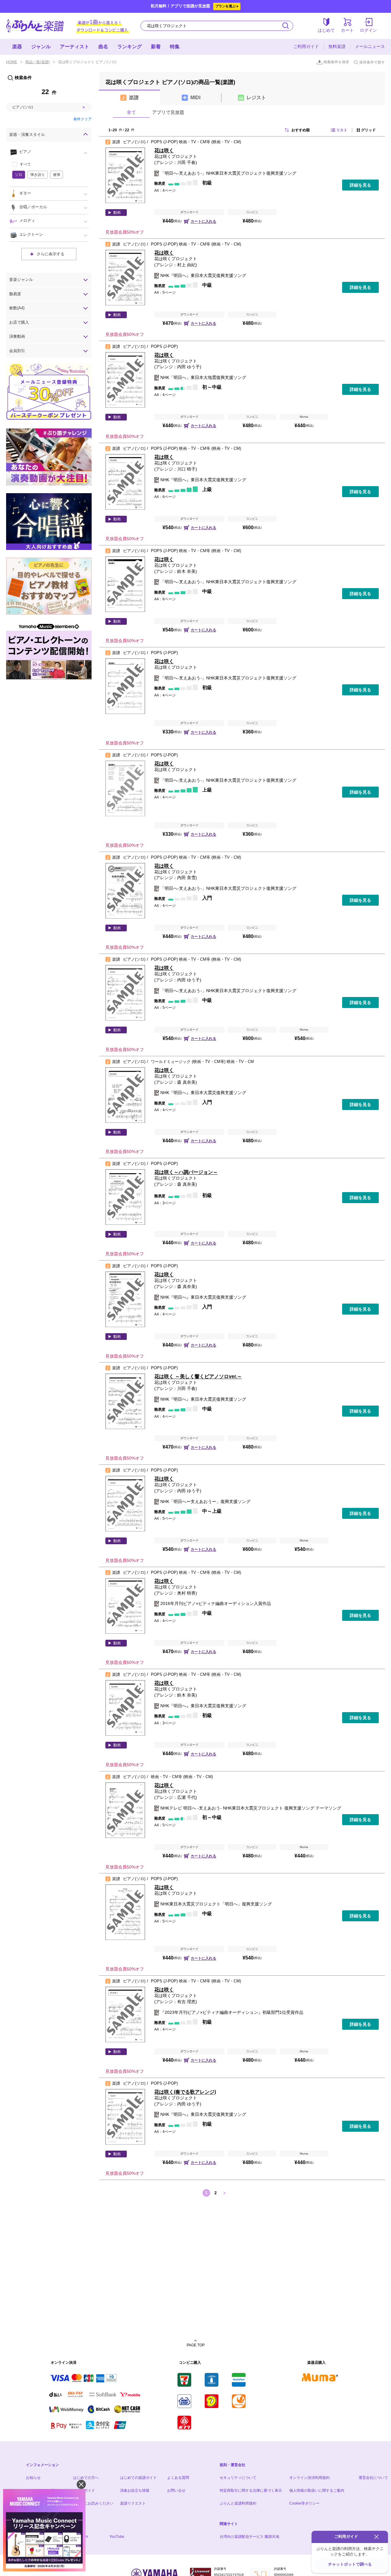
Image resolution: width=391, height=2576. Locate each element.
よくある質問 (178, 2478)
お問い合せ (176, 2490)
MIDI (195, 98)
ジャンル (41, 47)
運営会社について (373, 2478)
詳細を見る (360, 185)
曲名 (103, 47)
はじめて (326, 30)
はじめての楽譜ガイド (138, 2478)
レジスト (256, 98)
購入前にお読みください (93, 2503)
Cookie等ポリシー (304, 2503)
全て (131, 112)
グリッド (368, 130)
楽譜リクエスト (133, 2503)
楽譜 (134, 98)
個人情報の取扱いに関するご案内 (317, 2490)
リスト (342, 130)
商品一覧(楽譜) (38, 62)
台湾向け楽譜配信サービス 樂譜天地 (249, 2537)
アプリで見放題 (168, 112)
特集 (175, 47)
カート (347, 30)
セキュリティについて (238, 2478)
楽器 (17, 47)
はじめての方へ (86, 2478)
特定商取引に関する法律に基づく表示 (251, 2490)
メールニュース (370, 46)
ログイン (368, 30)
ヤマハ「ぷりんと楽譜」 (35, 26)
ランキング (130, 47)
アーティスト (75, 47)
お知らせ (33, 2478)
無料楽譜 (337, 46)
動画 (117, 213)
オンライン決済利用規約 (309, 2478)
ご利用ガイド (306, 46)
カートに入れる (203, 221)
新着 (156, 47)
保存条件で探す (372, 62)
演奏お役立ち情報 (135, 2490)
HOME (12, 62)
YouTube (117, 2537)
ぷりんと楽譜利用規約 (238, 2503)
